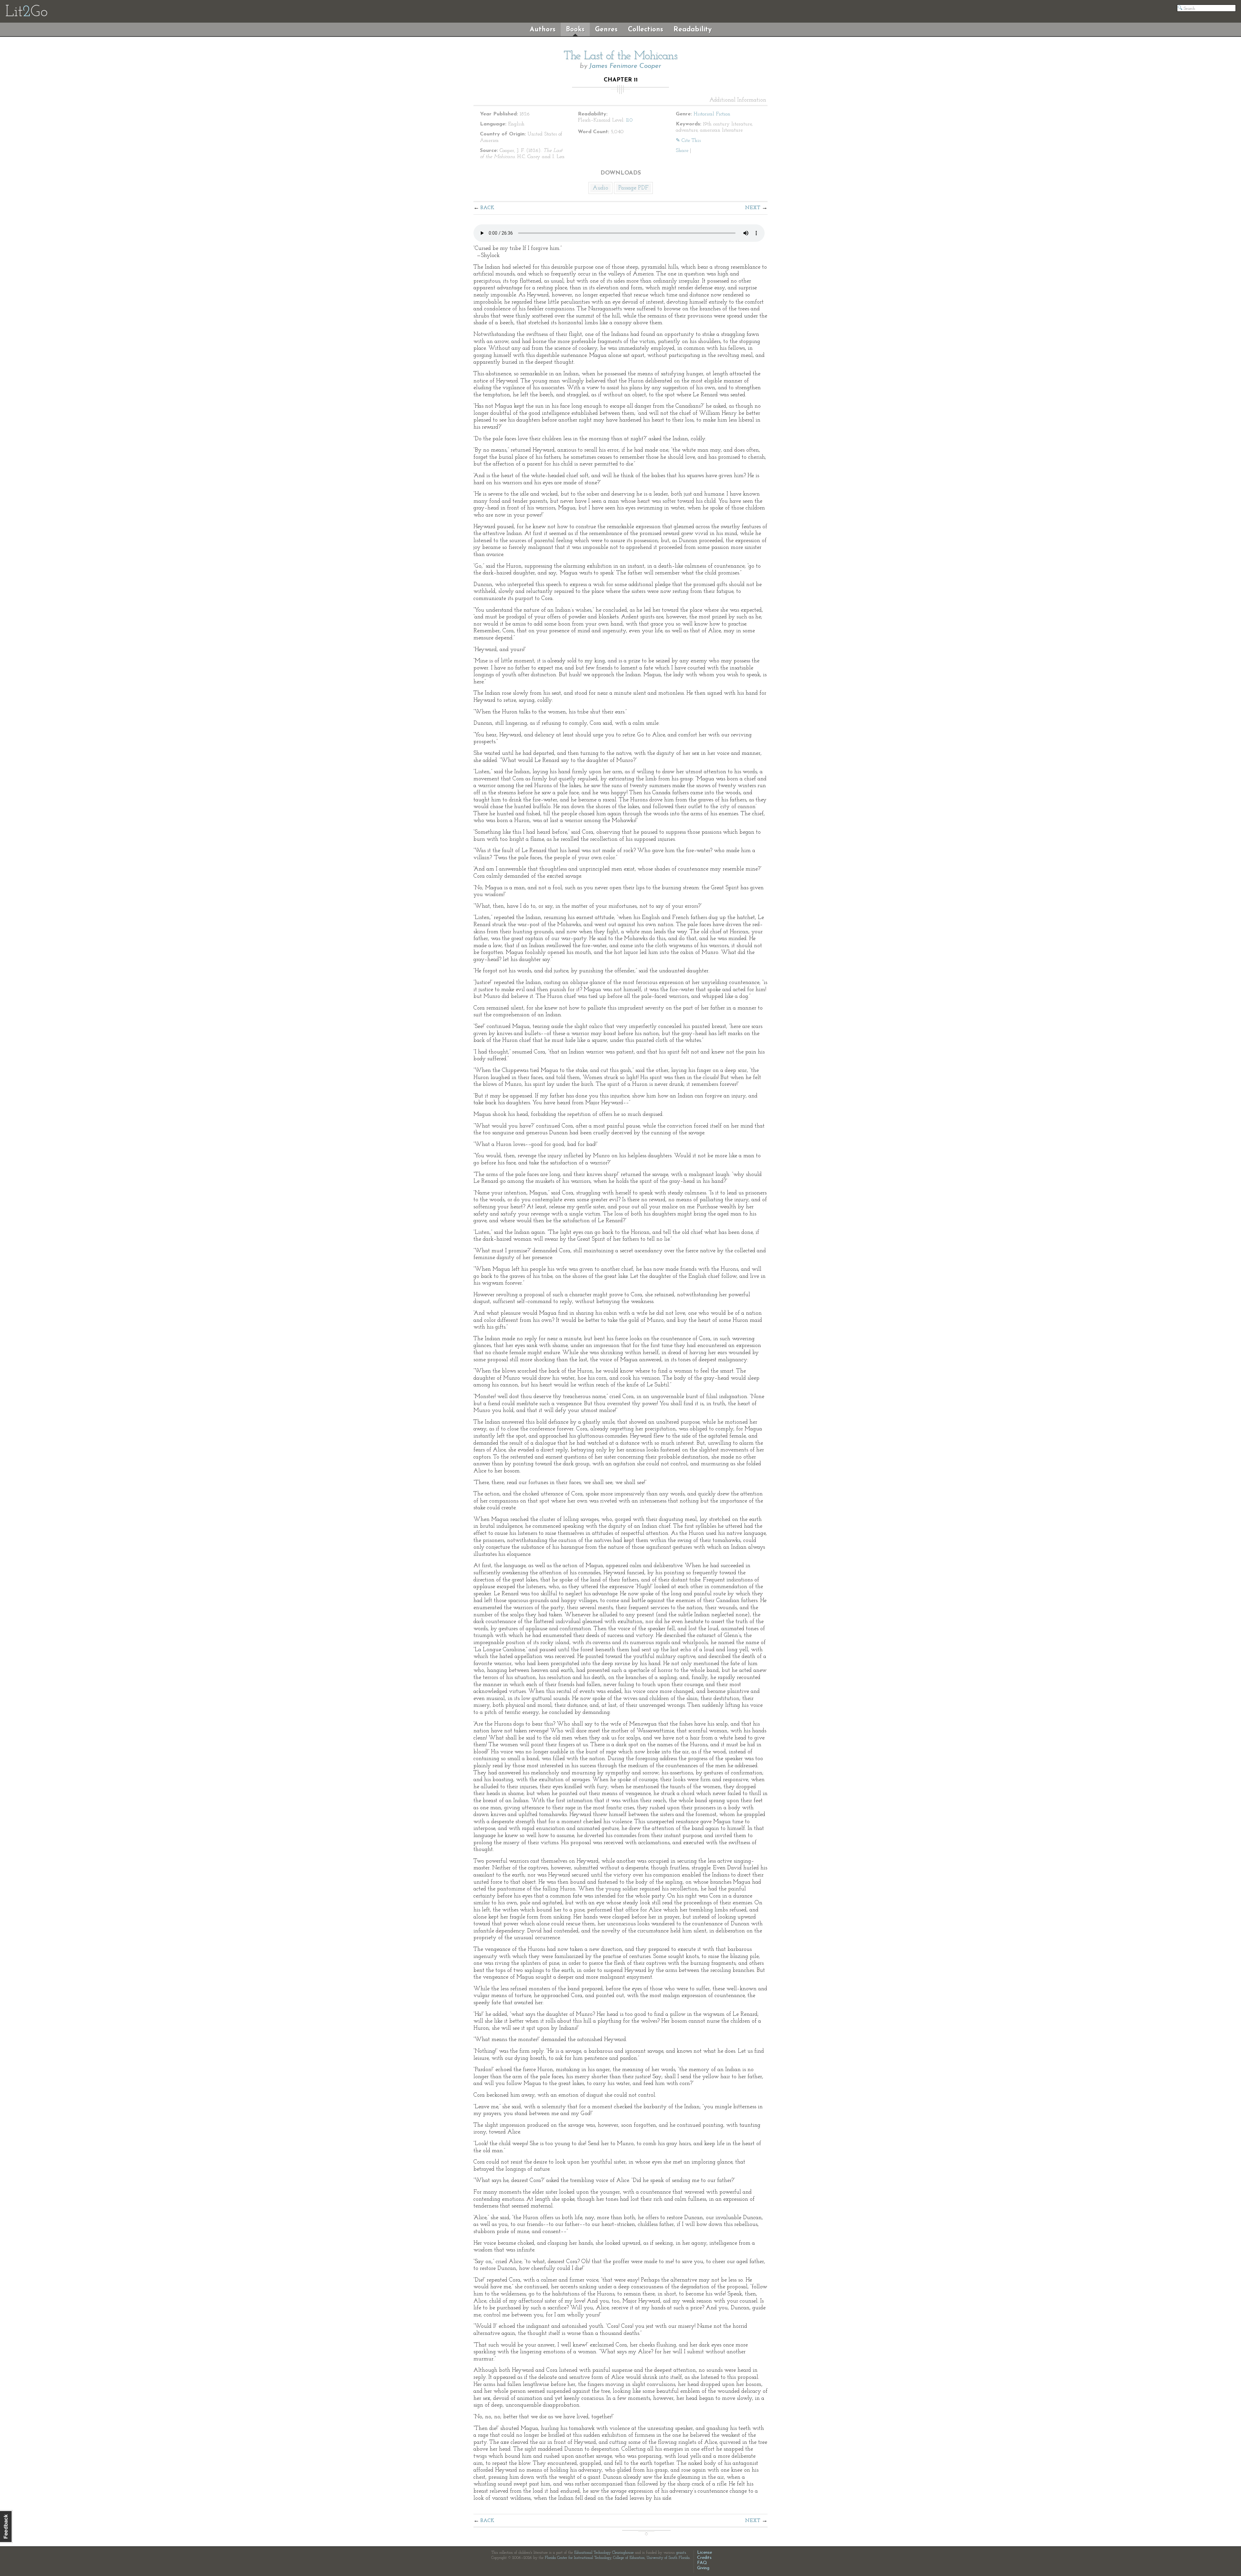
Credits (704, 2558)
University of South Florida (668, 2558)
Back (488, 208)
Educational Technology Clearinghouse (604, 2553)
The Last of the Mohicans (620, 56)
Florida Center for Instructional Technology (578, 2558)
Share (682, 151)
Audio (600, 188)
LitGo (26, 12)
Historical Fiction (712, 114)
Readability (693, 30)
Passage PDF (633, 188)
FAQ (702, 2563)
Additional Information (738, 100)
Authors (543, 30)
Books (575, 30)
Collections (646, 30)
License (705, 2553)
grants (681, 2553)
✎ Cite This (688, 141)
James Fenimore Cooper (625, 66)
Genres (606, 30)
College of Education (629, 2558)
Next (753, 208)
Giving (703, 2568)
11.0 (629, 120)
